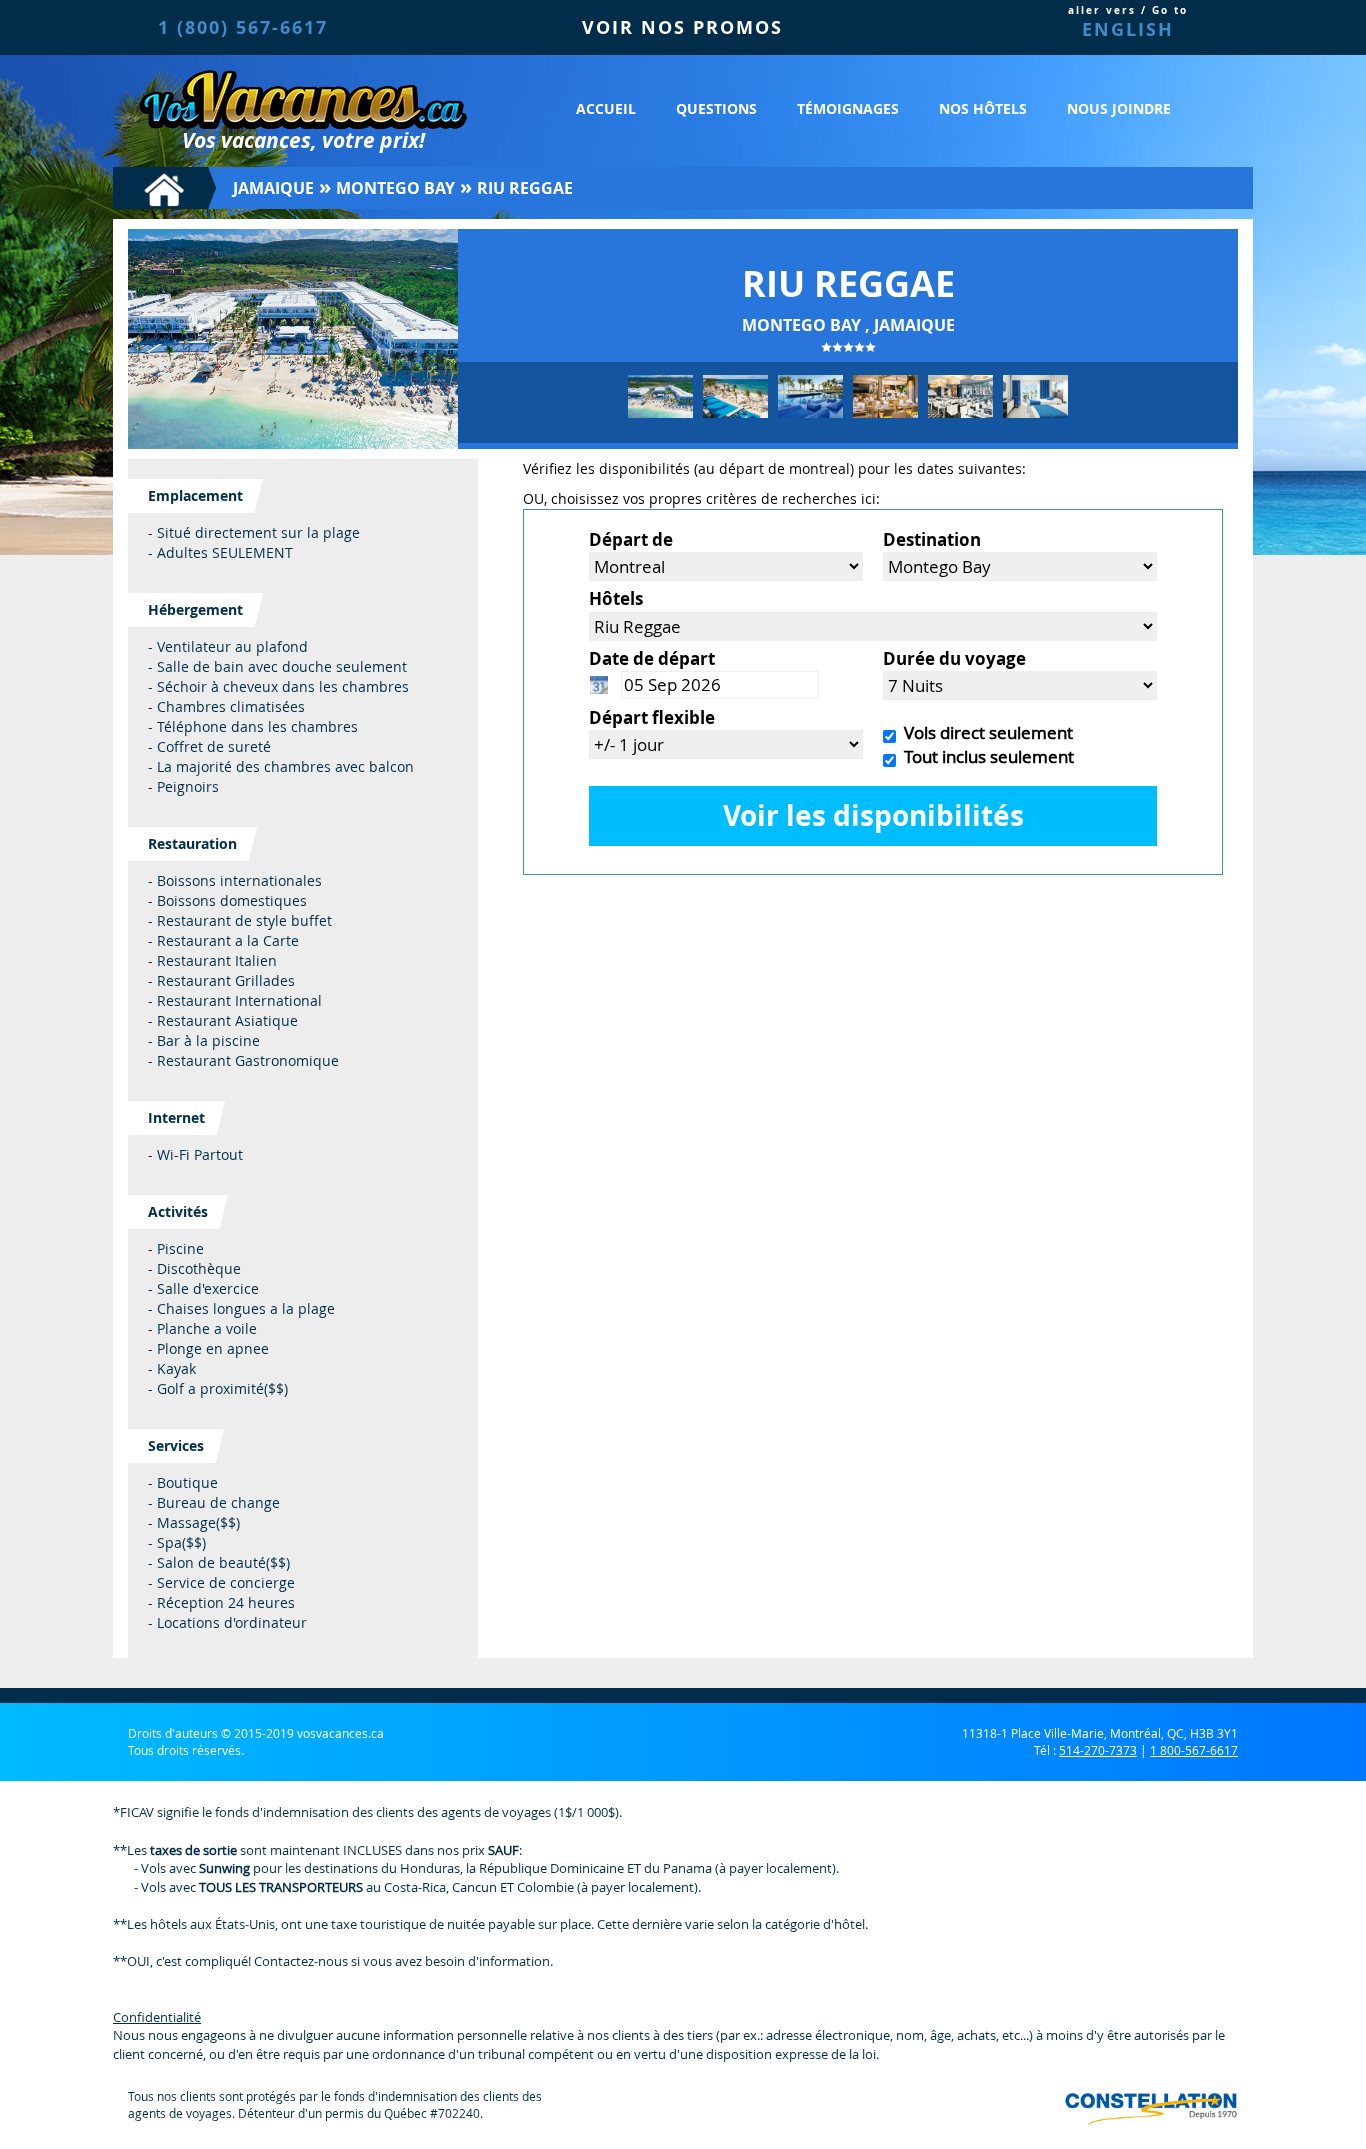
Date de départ (652, 658)
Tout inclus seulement (985, 756)
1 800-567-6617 (1194, 1750)
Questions (716, 108)
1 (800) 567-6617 (243, 27)
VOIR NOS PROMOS (682, 27)
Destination (932, 539)
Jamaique (273, 188)
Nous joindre (1119, 108)
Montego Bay (395, 188)
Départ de (631, 539)
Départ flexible (652, 717)
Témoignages (848, 108)
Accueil (606, 108)
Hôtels (616, 598)
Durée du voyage (954, 658)
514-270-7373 (1098, 1750)
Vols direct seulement (984, 732)
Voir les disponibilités (873, 815)
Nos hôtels (983, 108)
